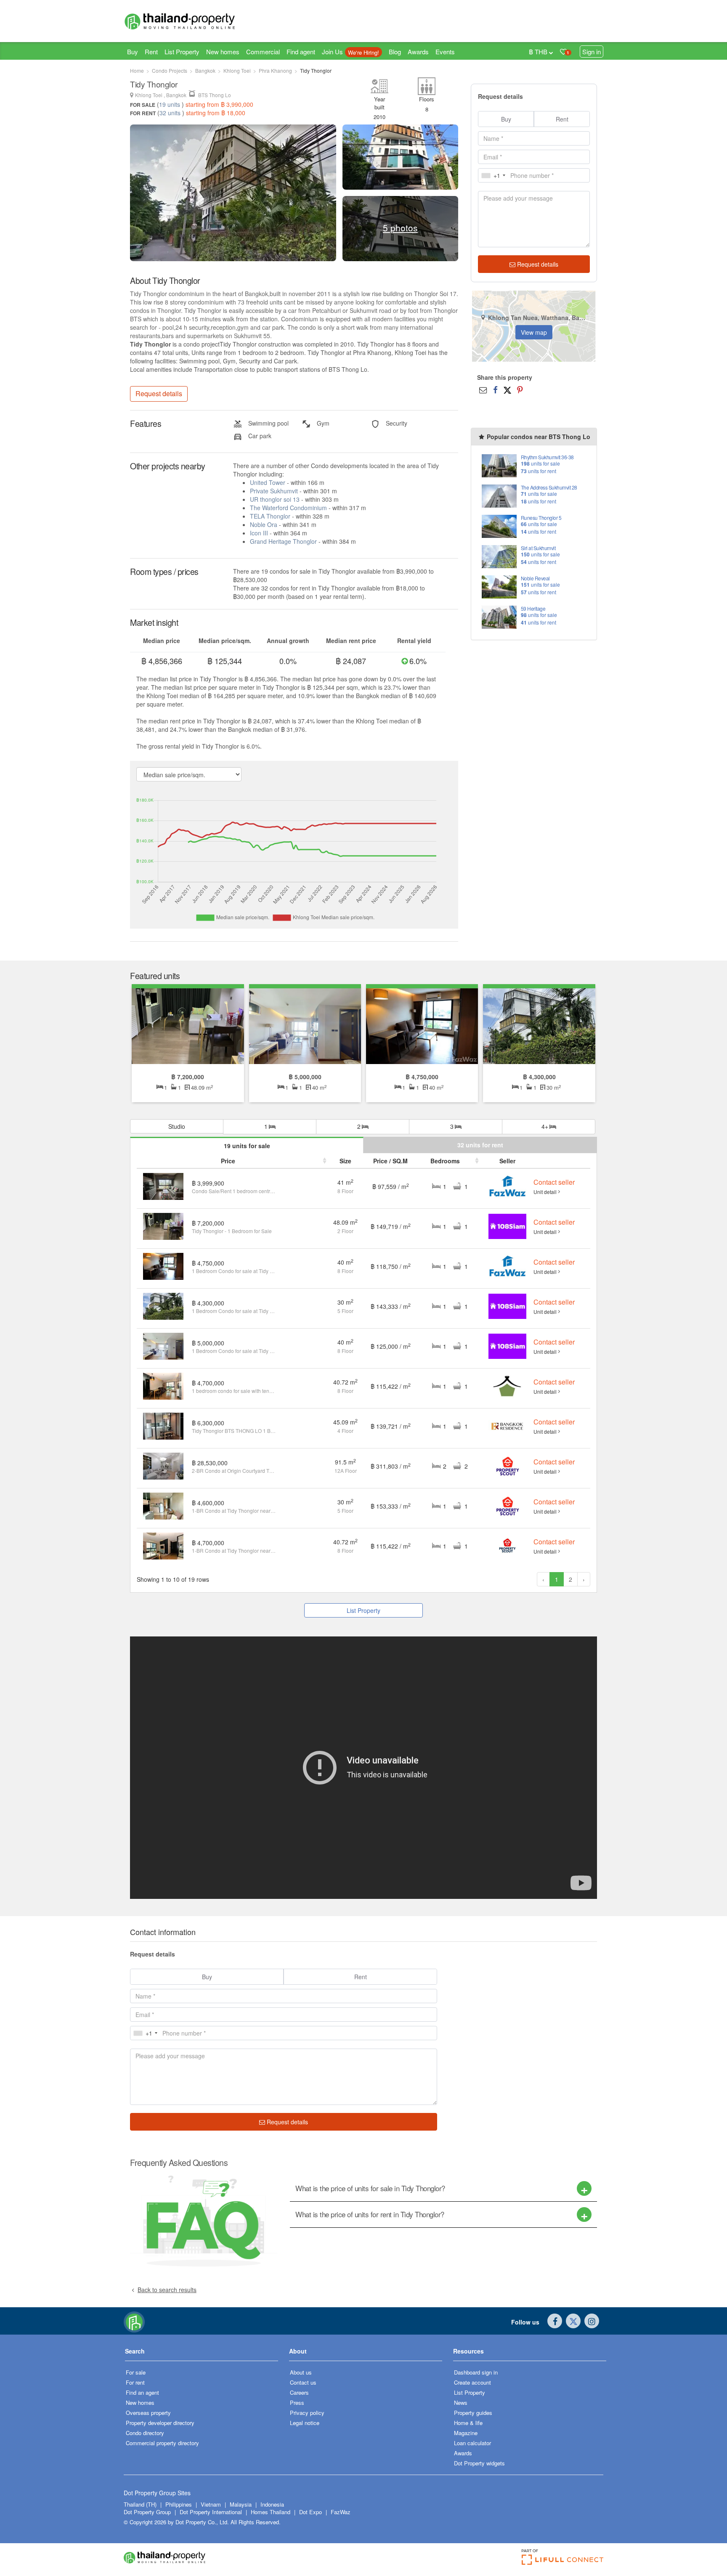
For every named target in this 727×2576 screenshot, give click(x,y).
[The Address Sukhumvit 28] (499, 495)
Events (445, 52)
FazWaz (341, 2512)
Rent (151, 52)
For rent (135, 2382)
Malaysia (241, 2504)
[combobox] (493, 175)
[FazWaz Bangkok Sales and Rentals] (507, 1186)
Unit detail (545, 1192)
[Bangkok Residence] (507, 1425)
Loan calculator (472, 2443)
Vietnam (212, 2504)
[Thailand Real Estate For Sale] (134, 2321)
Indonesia (272, 2504)
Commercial (263, 52)
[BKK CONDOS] (507, 1385)
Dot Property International (211, 2512)
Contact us (303, 2382)
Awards (418, 52)
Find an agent (142, 2392)
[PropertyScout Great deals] (507, 1465)
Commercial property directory (162, 2443)
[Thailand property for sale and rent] (199, 21)
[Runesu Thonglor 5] (499, 526)
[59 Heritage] (499, 616)
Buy (133, 52)
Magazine (466, 2433)
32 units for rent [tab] (480, 1145)
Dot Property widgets (479, 2463)
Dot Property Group (147, 2512)
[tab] (443, 2188)
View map (534, 332)
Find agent (301, 52)
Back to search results (167, 2290)
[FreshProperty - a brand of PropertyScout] (507, 1545)
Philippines (179, 2504)
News (461, 2403)
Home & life (468, 2423)
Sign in (592, 52)
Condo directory (145, 2433)
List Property (182, 52)
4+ (546, 1126)
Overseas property (148, 2413)
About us (301, 2372)
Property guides (473, 2413)
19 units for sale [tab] (247, 1146)
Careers (299, 2392)
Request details (537, 264)
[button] (202, 2354)
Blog (395, 52)
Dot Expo (310, 2512)
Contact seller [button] (554, 1182)
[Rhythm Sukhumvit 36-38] (499, 465)
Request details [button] (159, 393)
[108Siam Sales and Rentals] (507, 1226)
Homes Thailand (271, 2512)
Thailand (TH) (140, 2504)
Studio (177, 1126)
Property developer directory (160, 2423)
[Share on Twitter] (507, 389)
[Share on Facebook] (495, 389)
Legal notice (305, 2423)
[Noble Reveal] (499, 586)
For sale (136, 2372)
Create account (472, 2382)
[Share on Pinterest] (520, 389)
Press (297, 2403)
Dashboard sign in (476, 2372)
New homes (223, 52)
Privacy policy (307, 2413)
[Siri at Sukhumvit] (499, 556)
